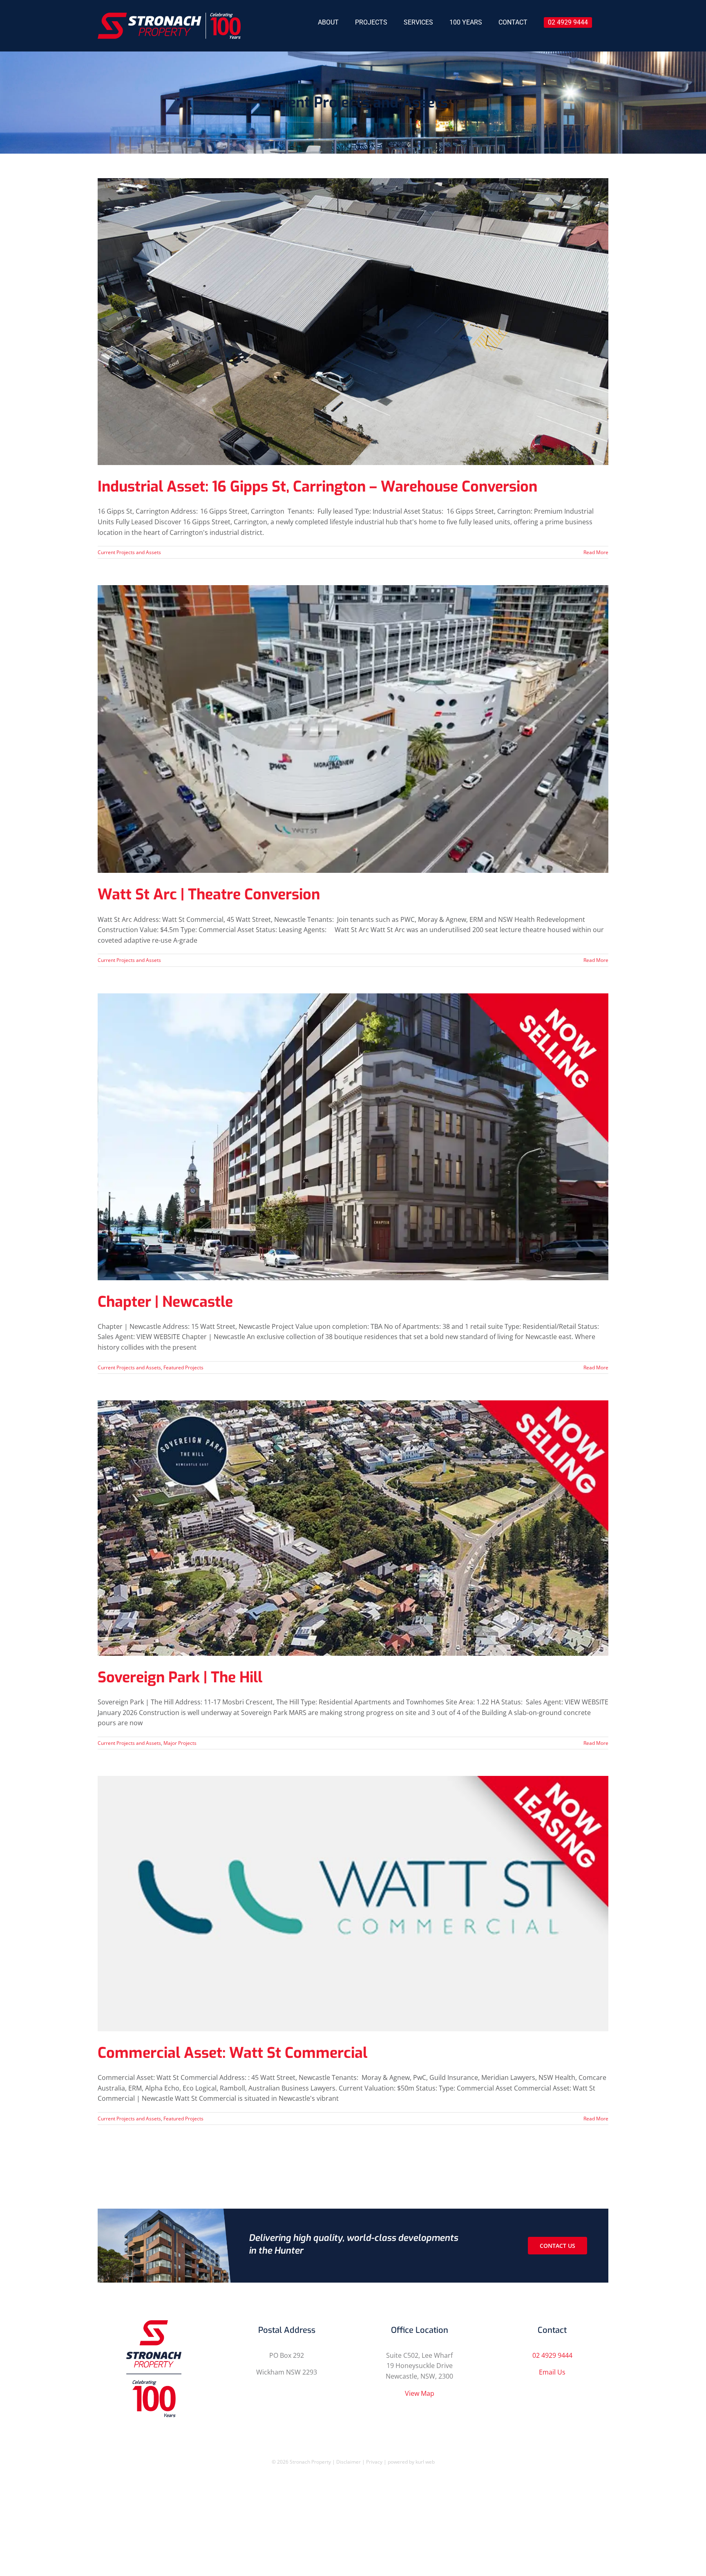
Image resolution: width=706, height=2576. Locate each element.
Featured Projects (183, 1367)
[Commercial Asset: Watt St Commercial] (353, 1904)
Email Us (552, 2372)
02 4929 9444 (552, 2355)
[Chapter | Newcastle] (353, 1137)
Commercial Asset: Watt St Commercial (232, 2053)
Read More (596, 552)
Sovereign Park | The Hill (180, 1677)
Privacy (375, 2462)
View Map (420, 2393)
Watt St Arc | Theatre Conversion (209, 894)
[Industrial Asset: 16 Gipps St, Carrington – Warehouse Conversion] (353, 322)
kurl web (425, 2462)
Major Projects (180, 1743)
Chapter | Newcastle (165, 1302)
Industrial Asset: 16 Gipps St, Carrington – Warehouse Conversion (317, 487)
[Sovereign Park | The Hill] (353, 1528)
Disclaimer (349, 2462)
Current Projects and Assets (129, 552)
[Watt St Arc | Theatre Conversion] (353, 729)
